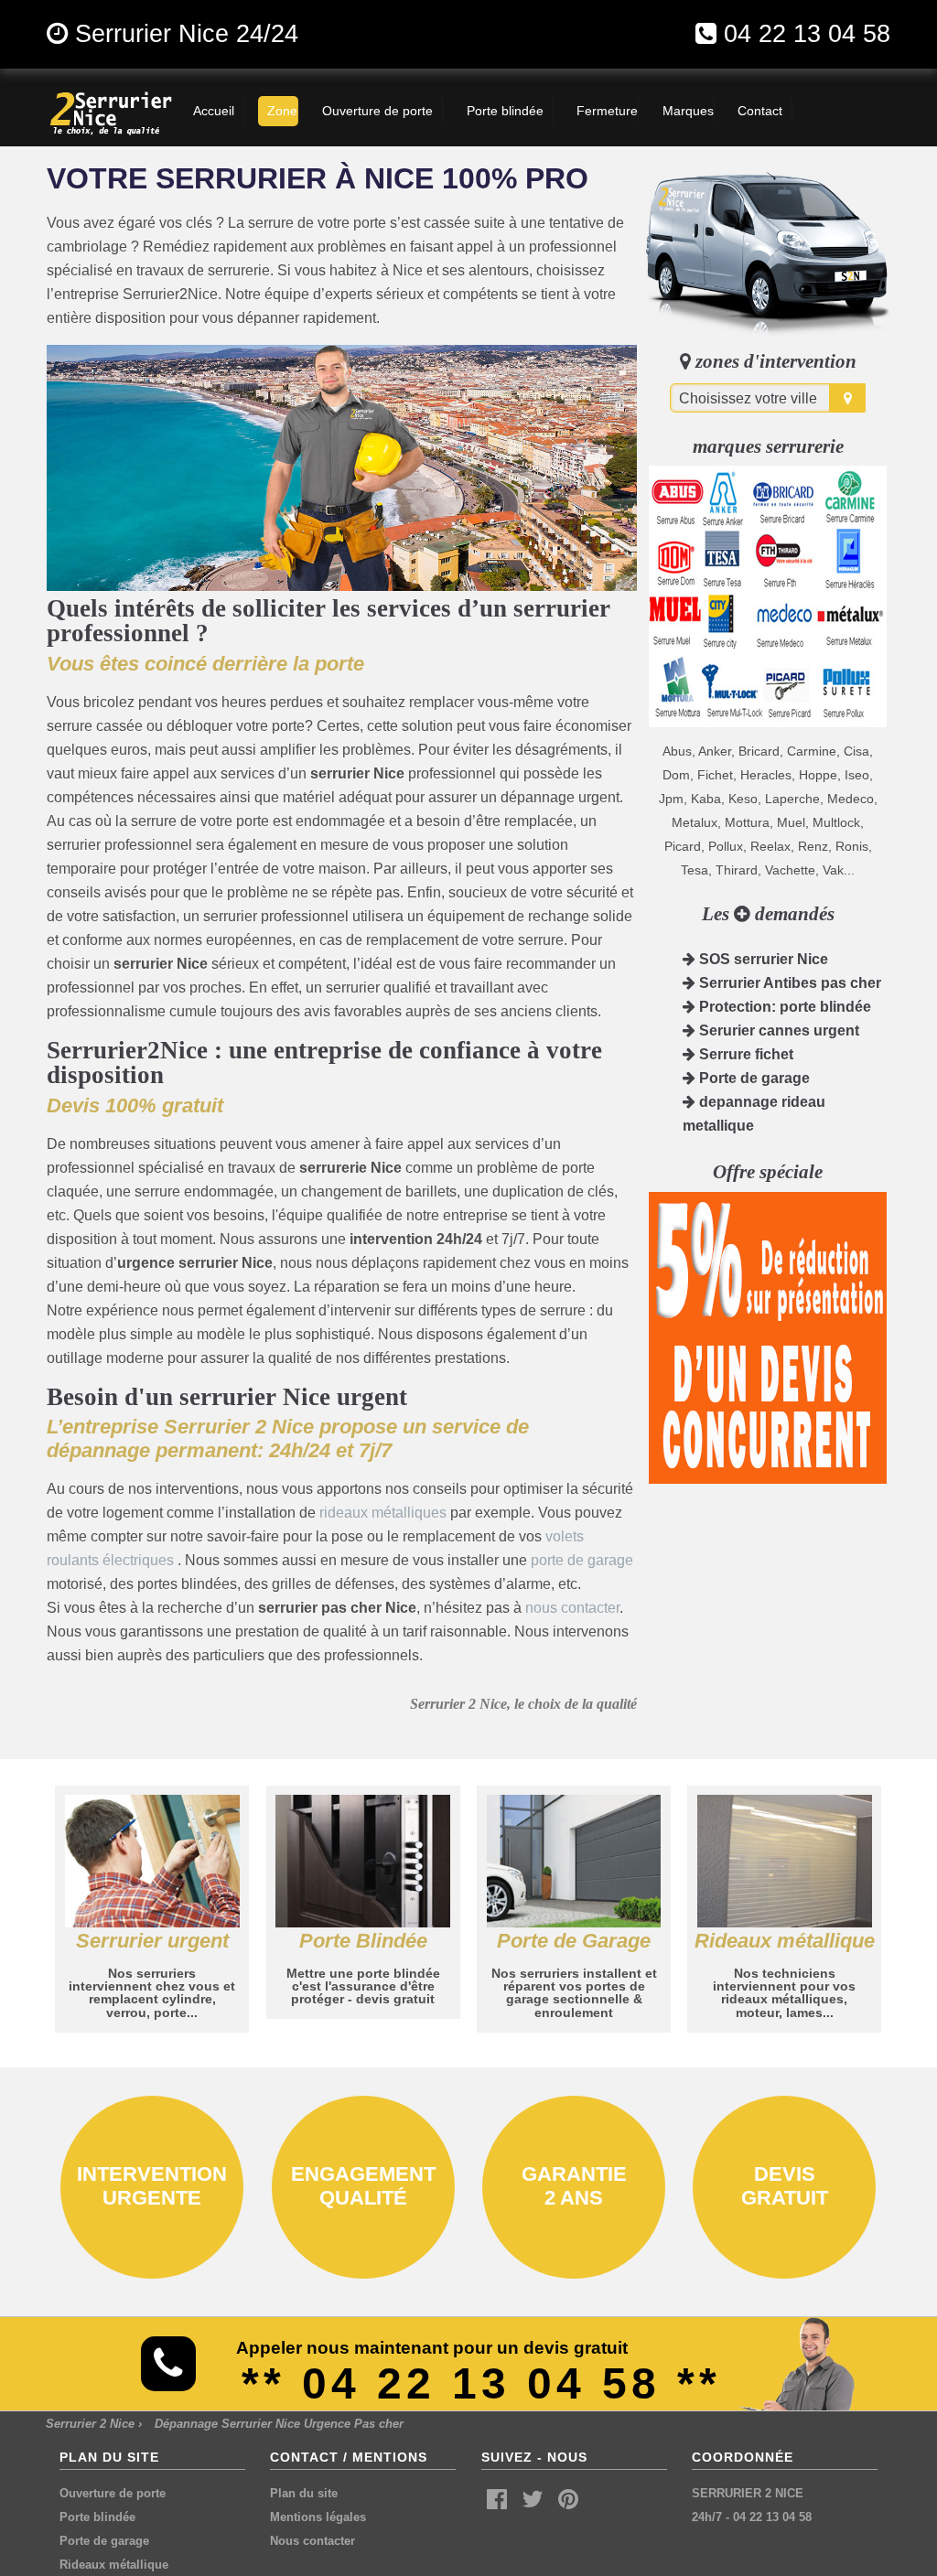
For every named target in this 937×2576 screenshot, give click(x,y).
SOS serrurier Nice (762, 959)
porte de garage (582, 1560)
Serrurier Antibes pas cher (788, 983)
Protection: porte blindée (783, 1007)
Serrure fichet (744, 1054)
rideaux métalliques (383, 1513)
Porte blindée (97, 2517)
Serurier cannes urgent (777, 1030)
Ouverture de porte (113, 2493)
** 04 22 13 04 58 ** (481, 2383)
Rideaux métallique (114, 2565)
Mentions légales (318, 2517)
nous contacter (572, 1608)
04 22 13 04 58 (807, 33)
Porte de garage (753, 1078)
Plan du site (304, 2493)
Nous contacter (312, 2541)
